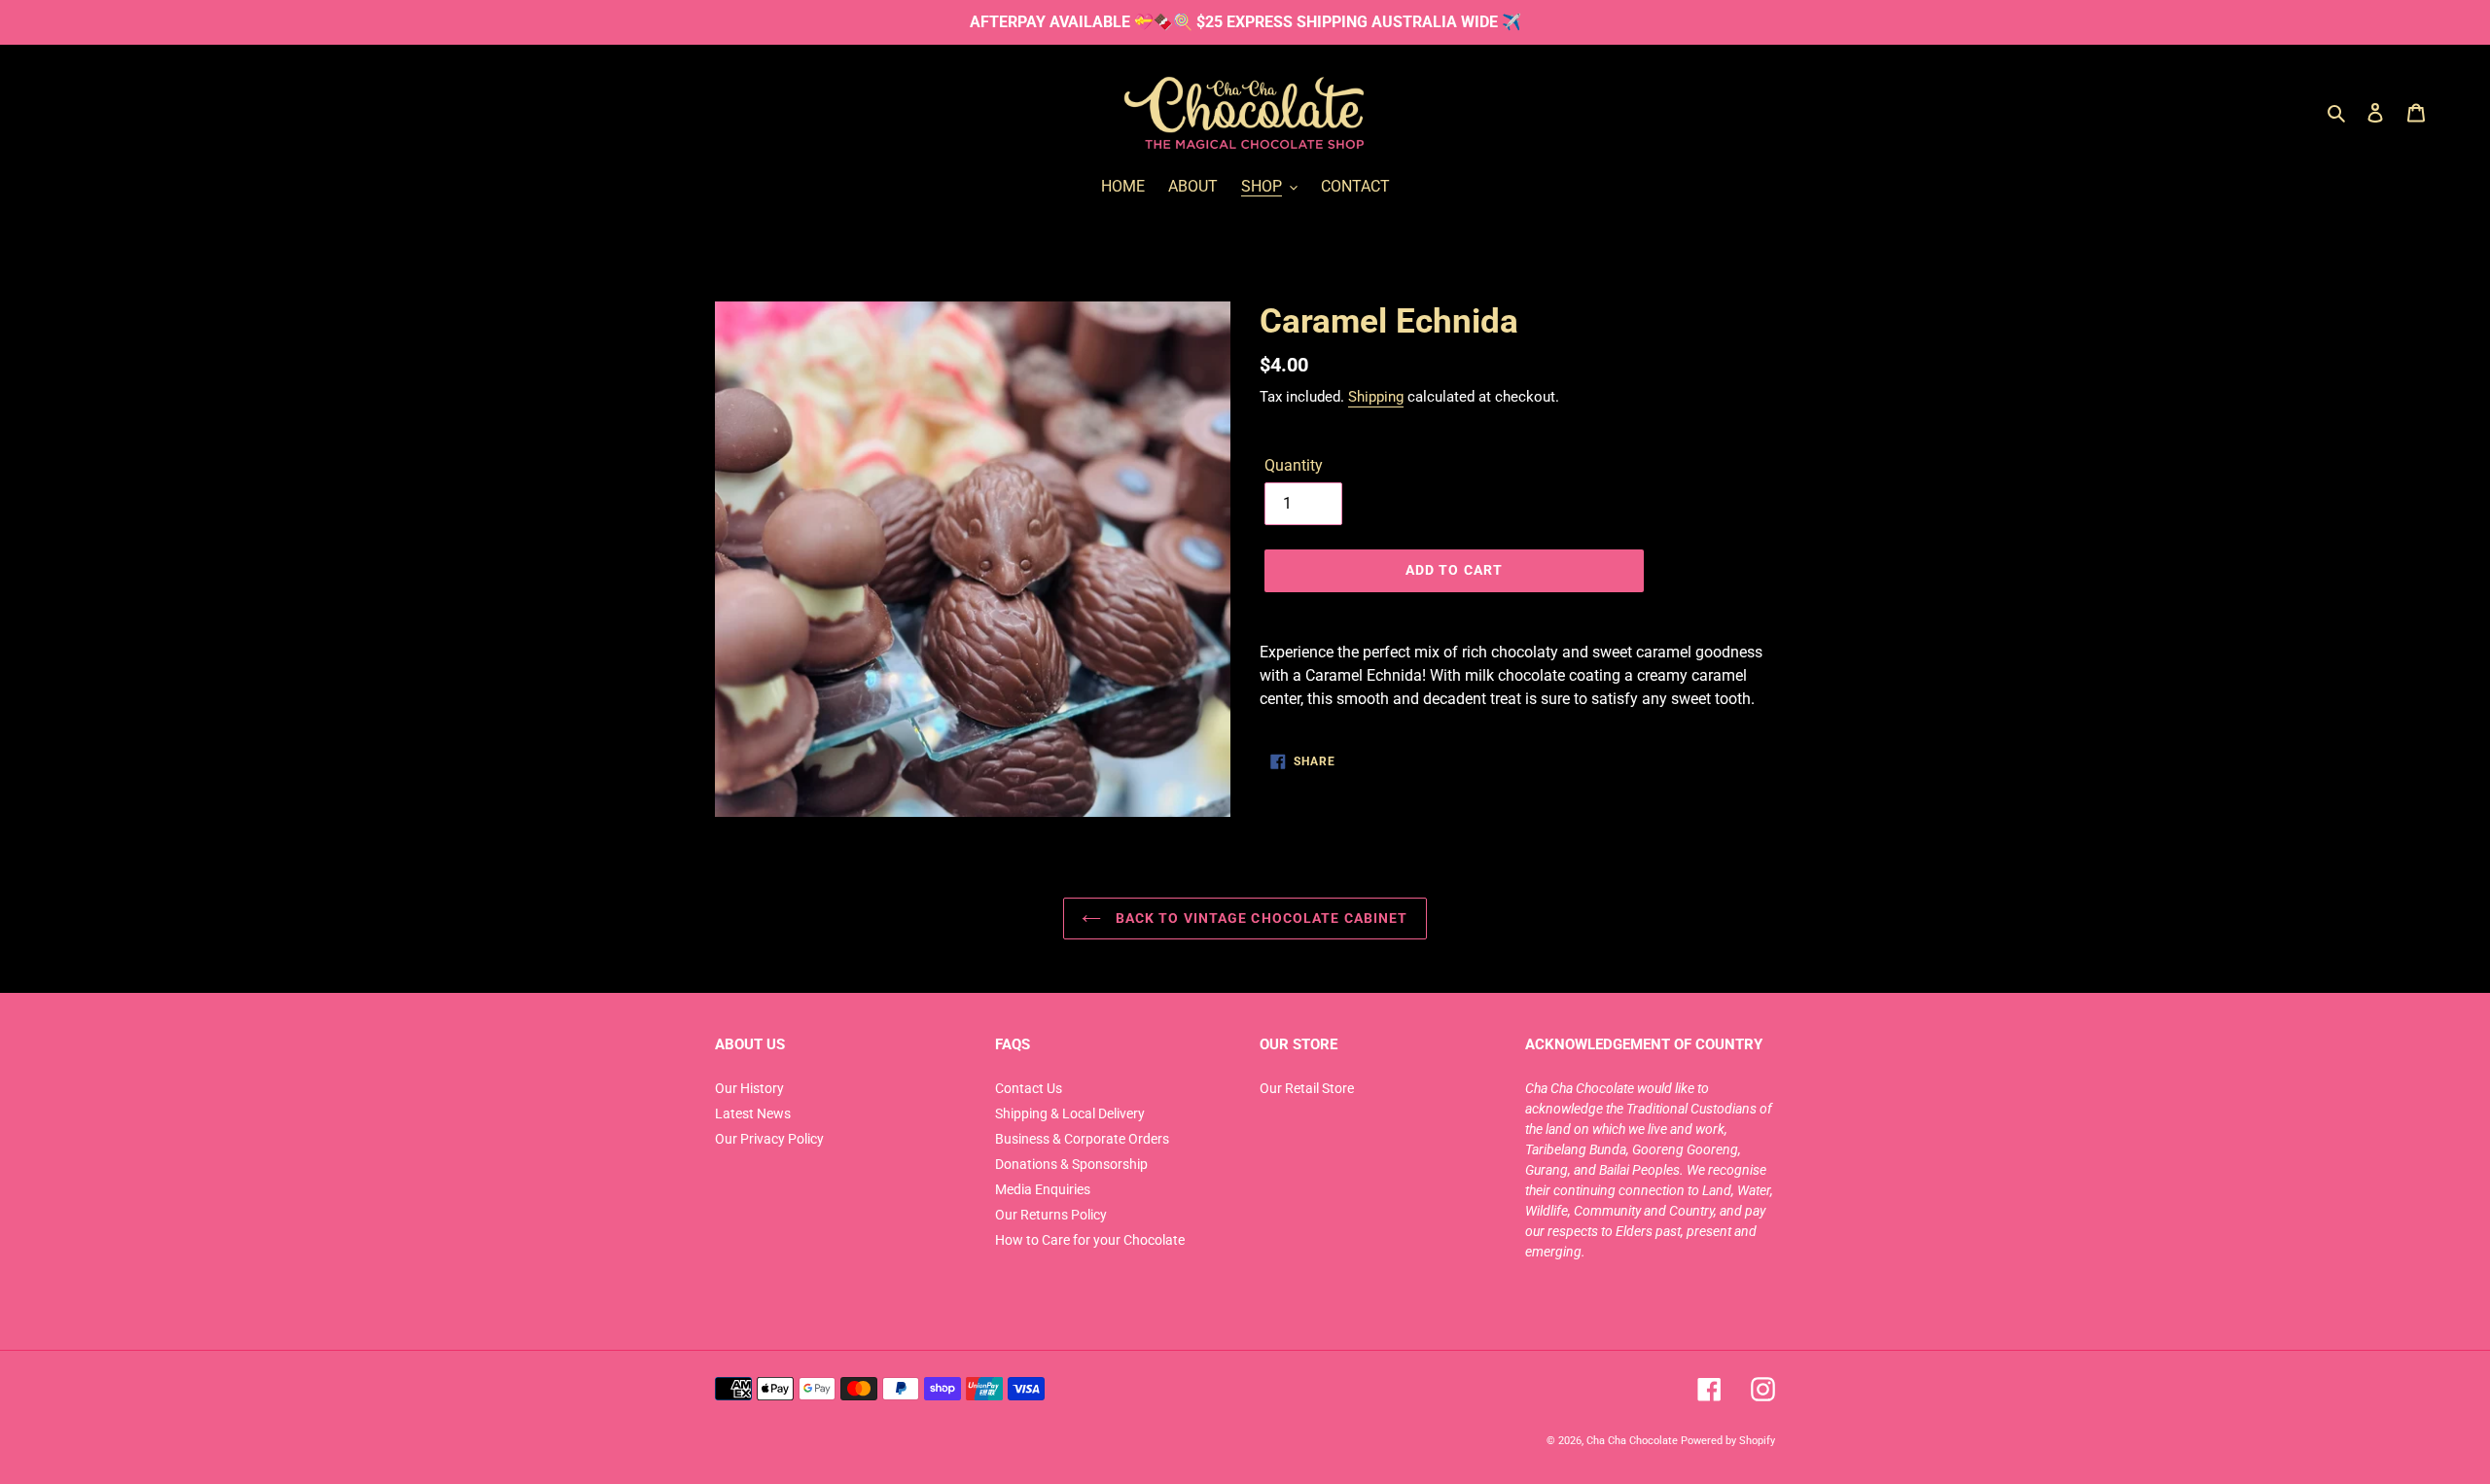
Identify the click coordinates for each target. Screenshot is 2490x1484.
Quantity (1294, 465)
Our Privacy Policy (769, 1139)
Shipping (1376, 397)
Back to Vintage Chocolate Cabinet (1259, 918)
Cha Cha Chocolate (1632, 1440)
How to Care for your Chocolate (1090, 1240)
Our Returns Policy (1051, 1215)
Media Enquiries (1043, 1189)
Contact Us (1029, 1088)
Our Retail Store (1307, 1088)
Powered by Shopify (1728, 1440)
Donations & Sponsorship (1071, 1164)
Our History (749, 1088)
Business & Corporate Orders (1082, 1139)
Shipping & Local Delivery (1070, 1113)
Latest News (753, 1113)
